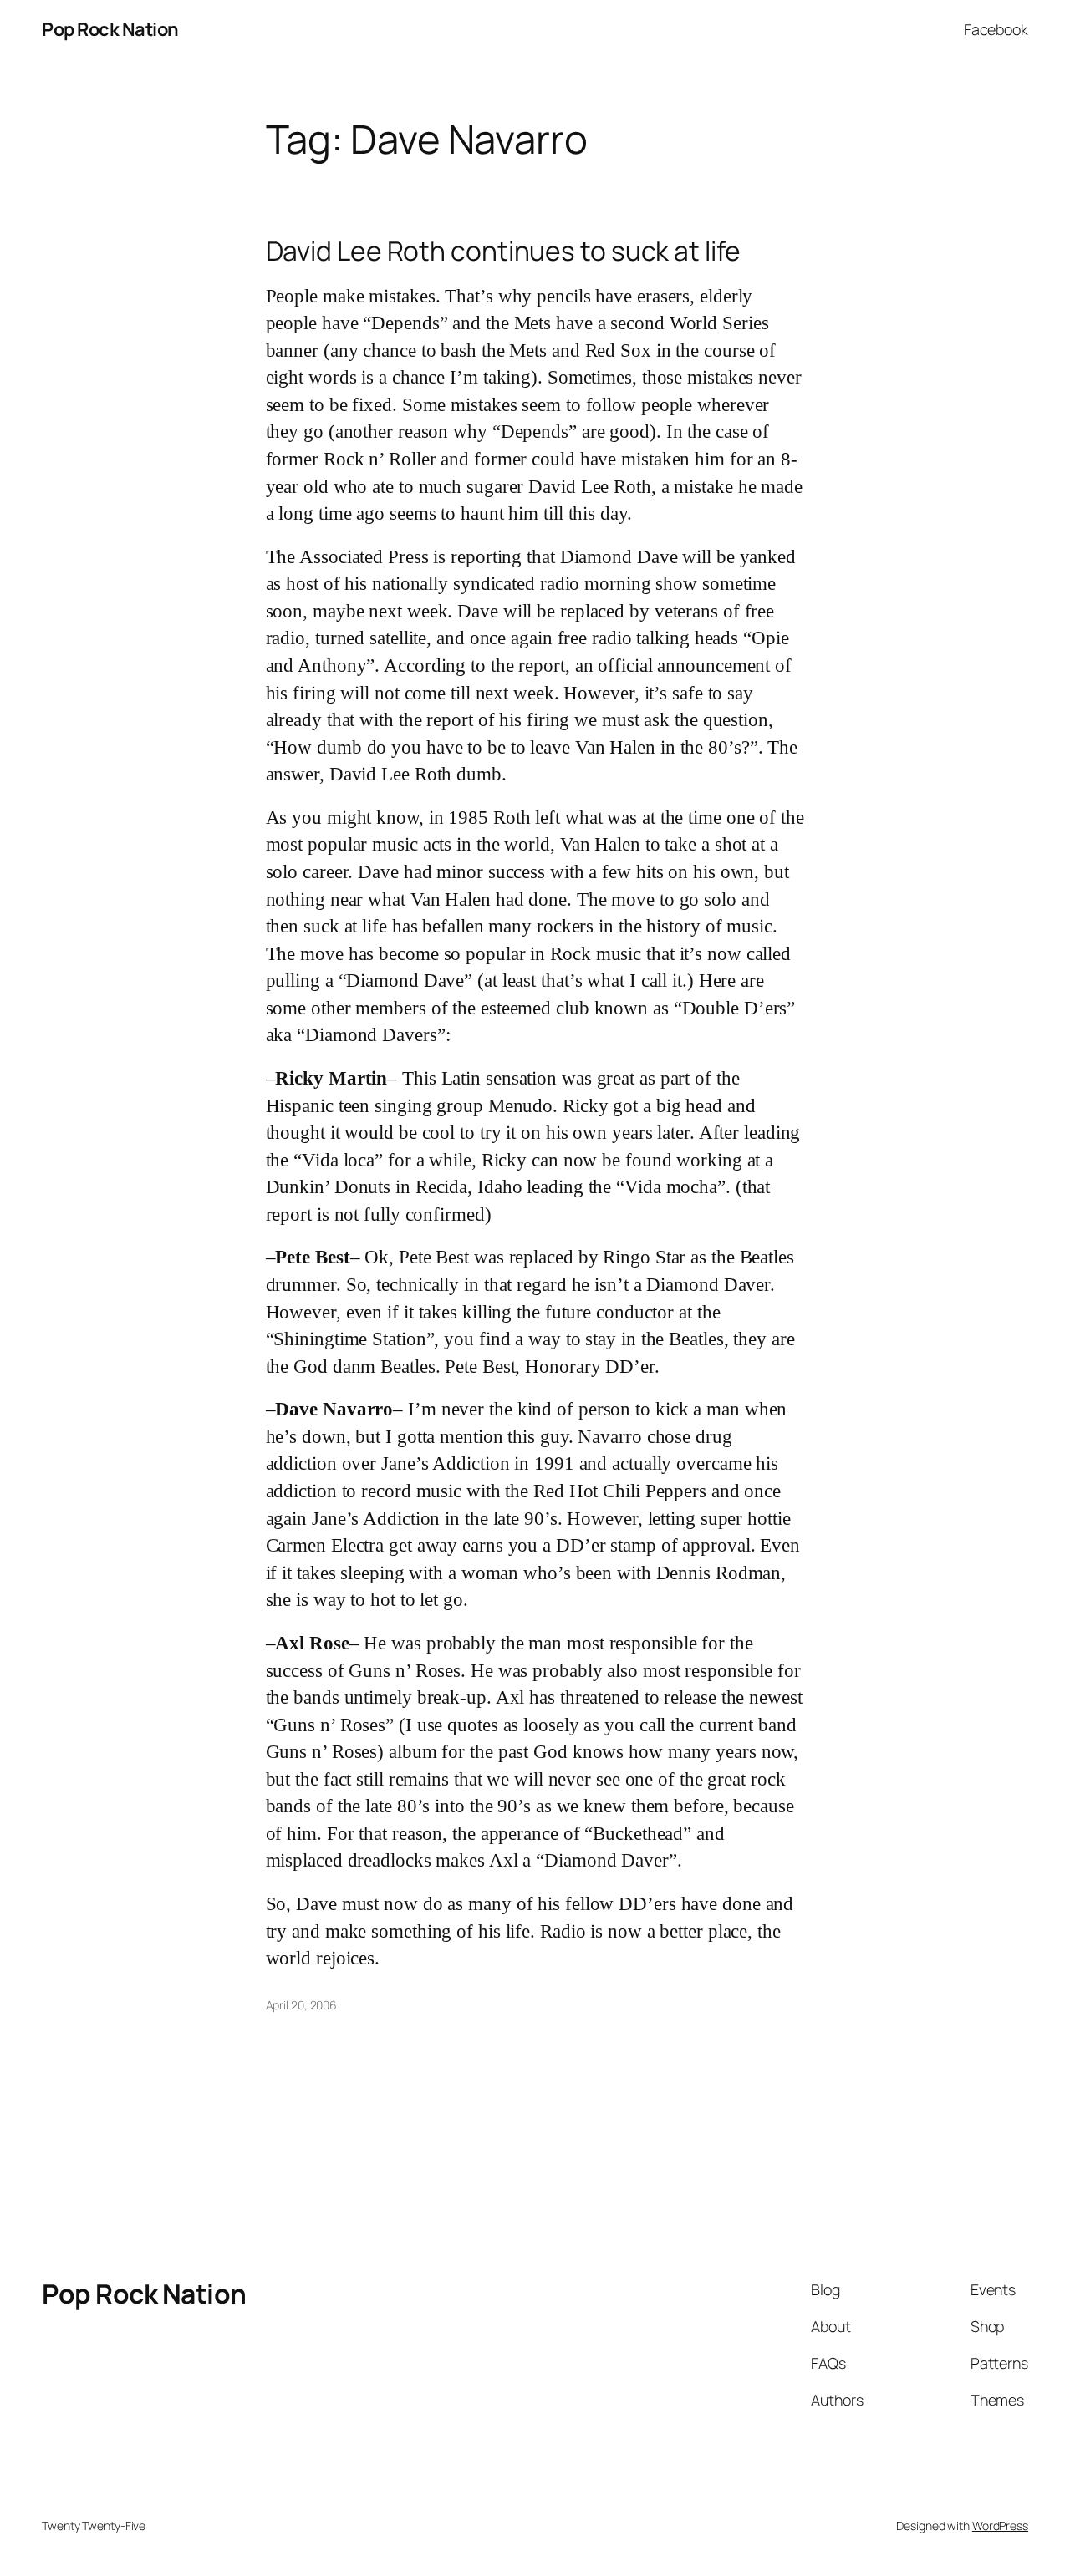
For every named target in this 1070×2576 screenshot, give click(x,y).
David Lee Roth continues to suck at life (503, 252)
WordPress (1000, 2525)
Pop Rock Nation (110, 29)
